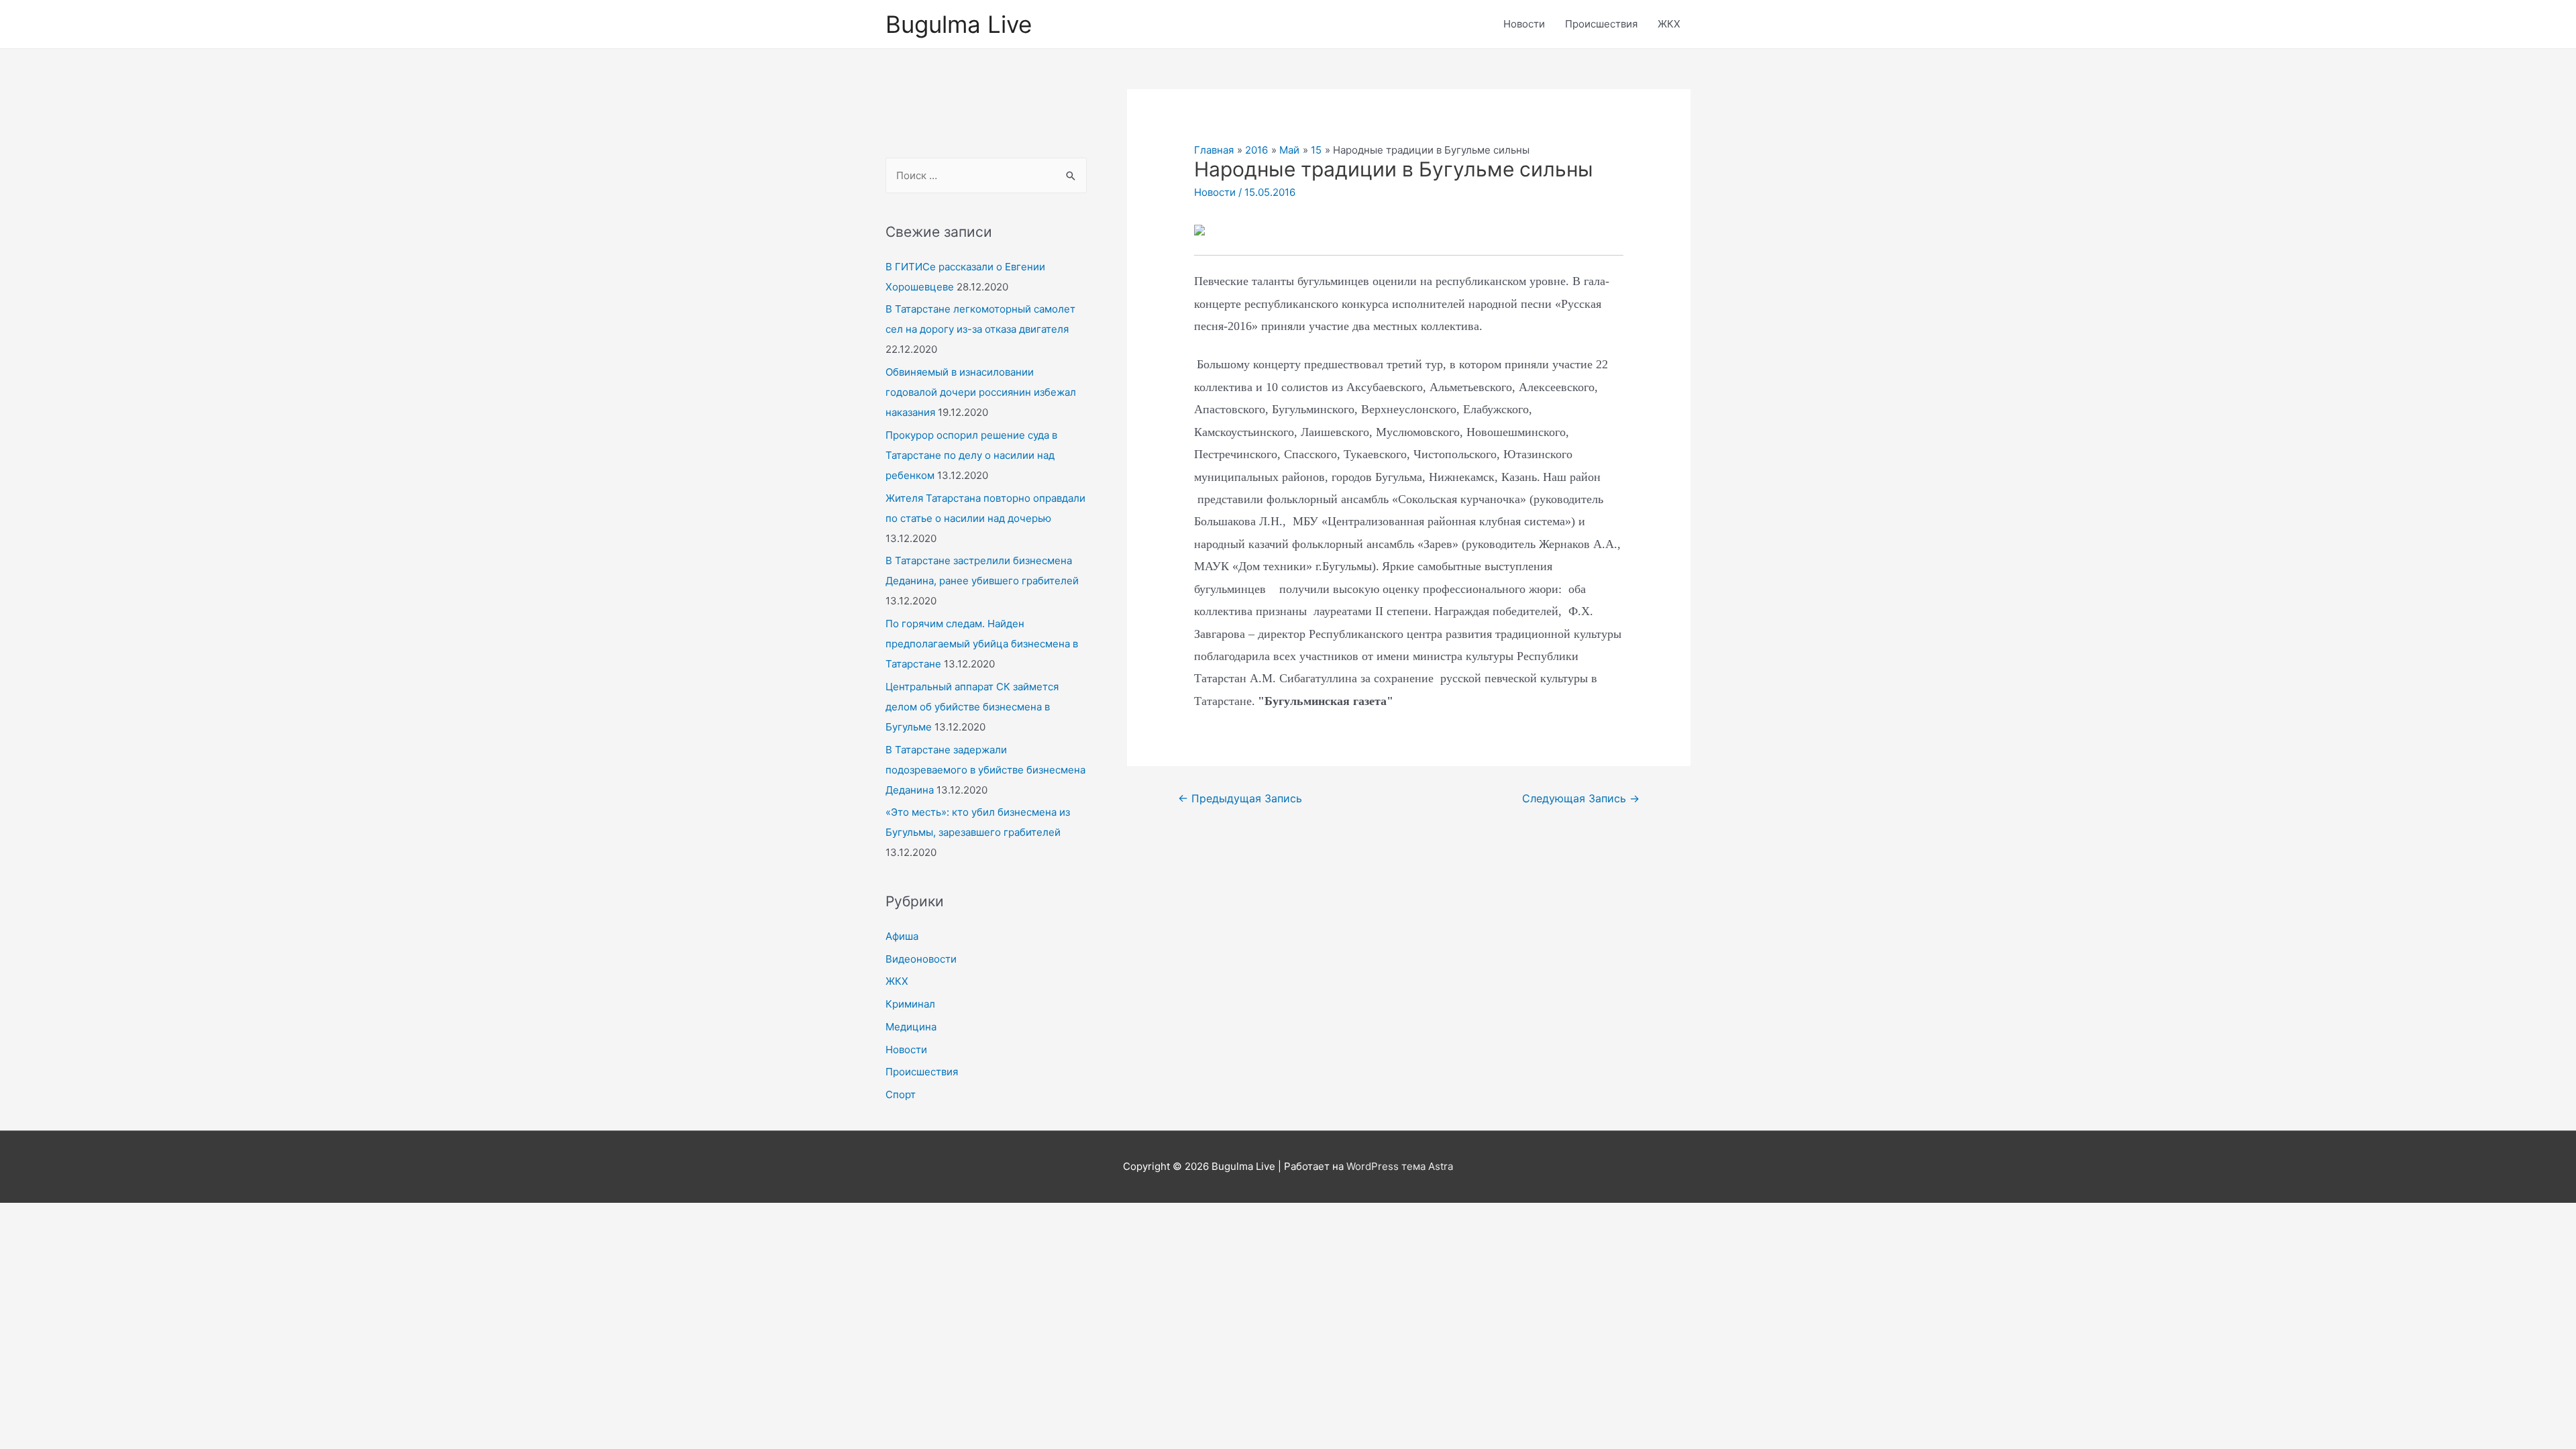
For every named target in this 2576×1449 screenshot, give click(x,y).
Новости (1524, 24)
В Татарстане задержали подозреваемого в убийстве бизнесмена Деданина (985, 770)
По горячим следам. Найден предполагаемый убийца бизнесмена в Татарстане (982, 644)
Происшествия (1601, 24)
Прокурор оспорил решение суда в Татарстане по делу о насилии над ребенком (971, 455)
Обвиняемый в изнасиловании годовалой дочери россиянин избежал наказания (981, 392)
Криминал (910, 1004)
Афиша (902, 936)
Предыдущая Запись (1240, 799)
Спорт (901, 1094)
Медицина (911, 1027)
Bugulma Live (959, 24)
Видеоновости (921, 959)
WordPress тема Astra (1400, 1166)
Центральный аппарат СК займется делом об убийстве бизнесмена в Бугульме (972, 707)
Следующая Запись (1581, 799)
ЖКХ (1669, 24)
